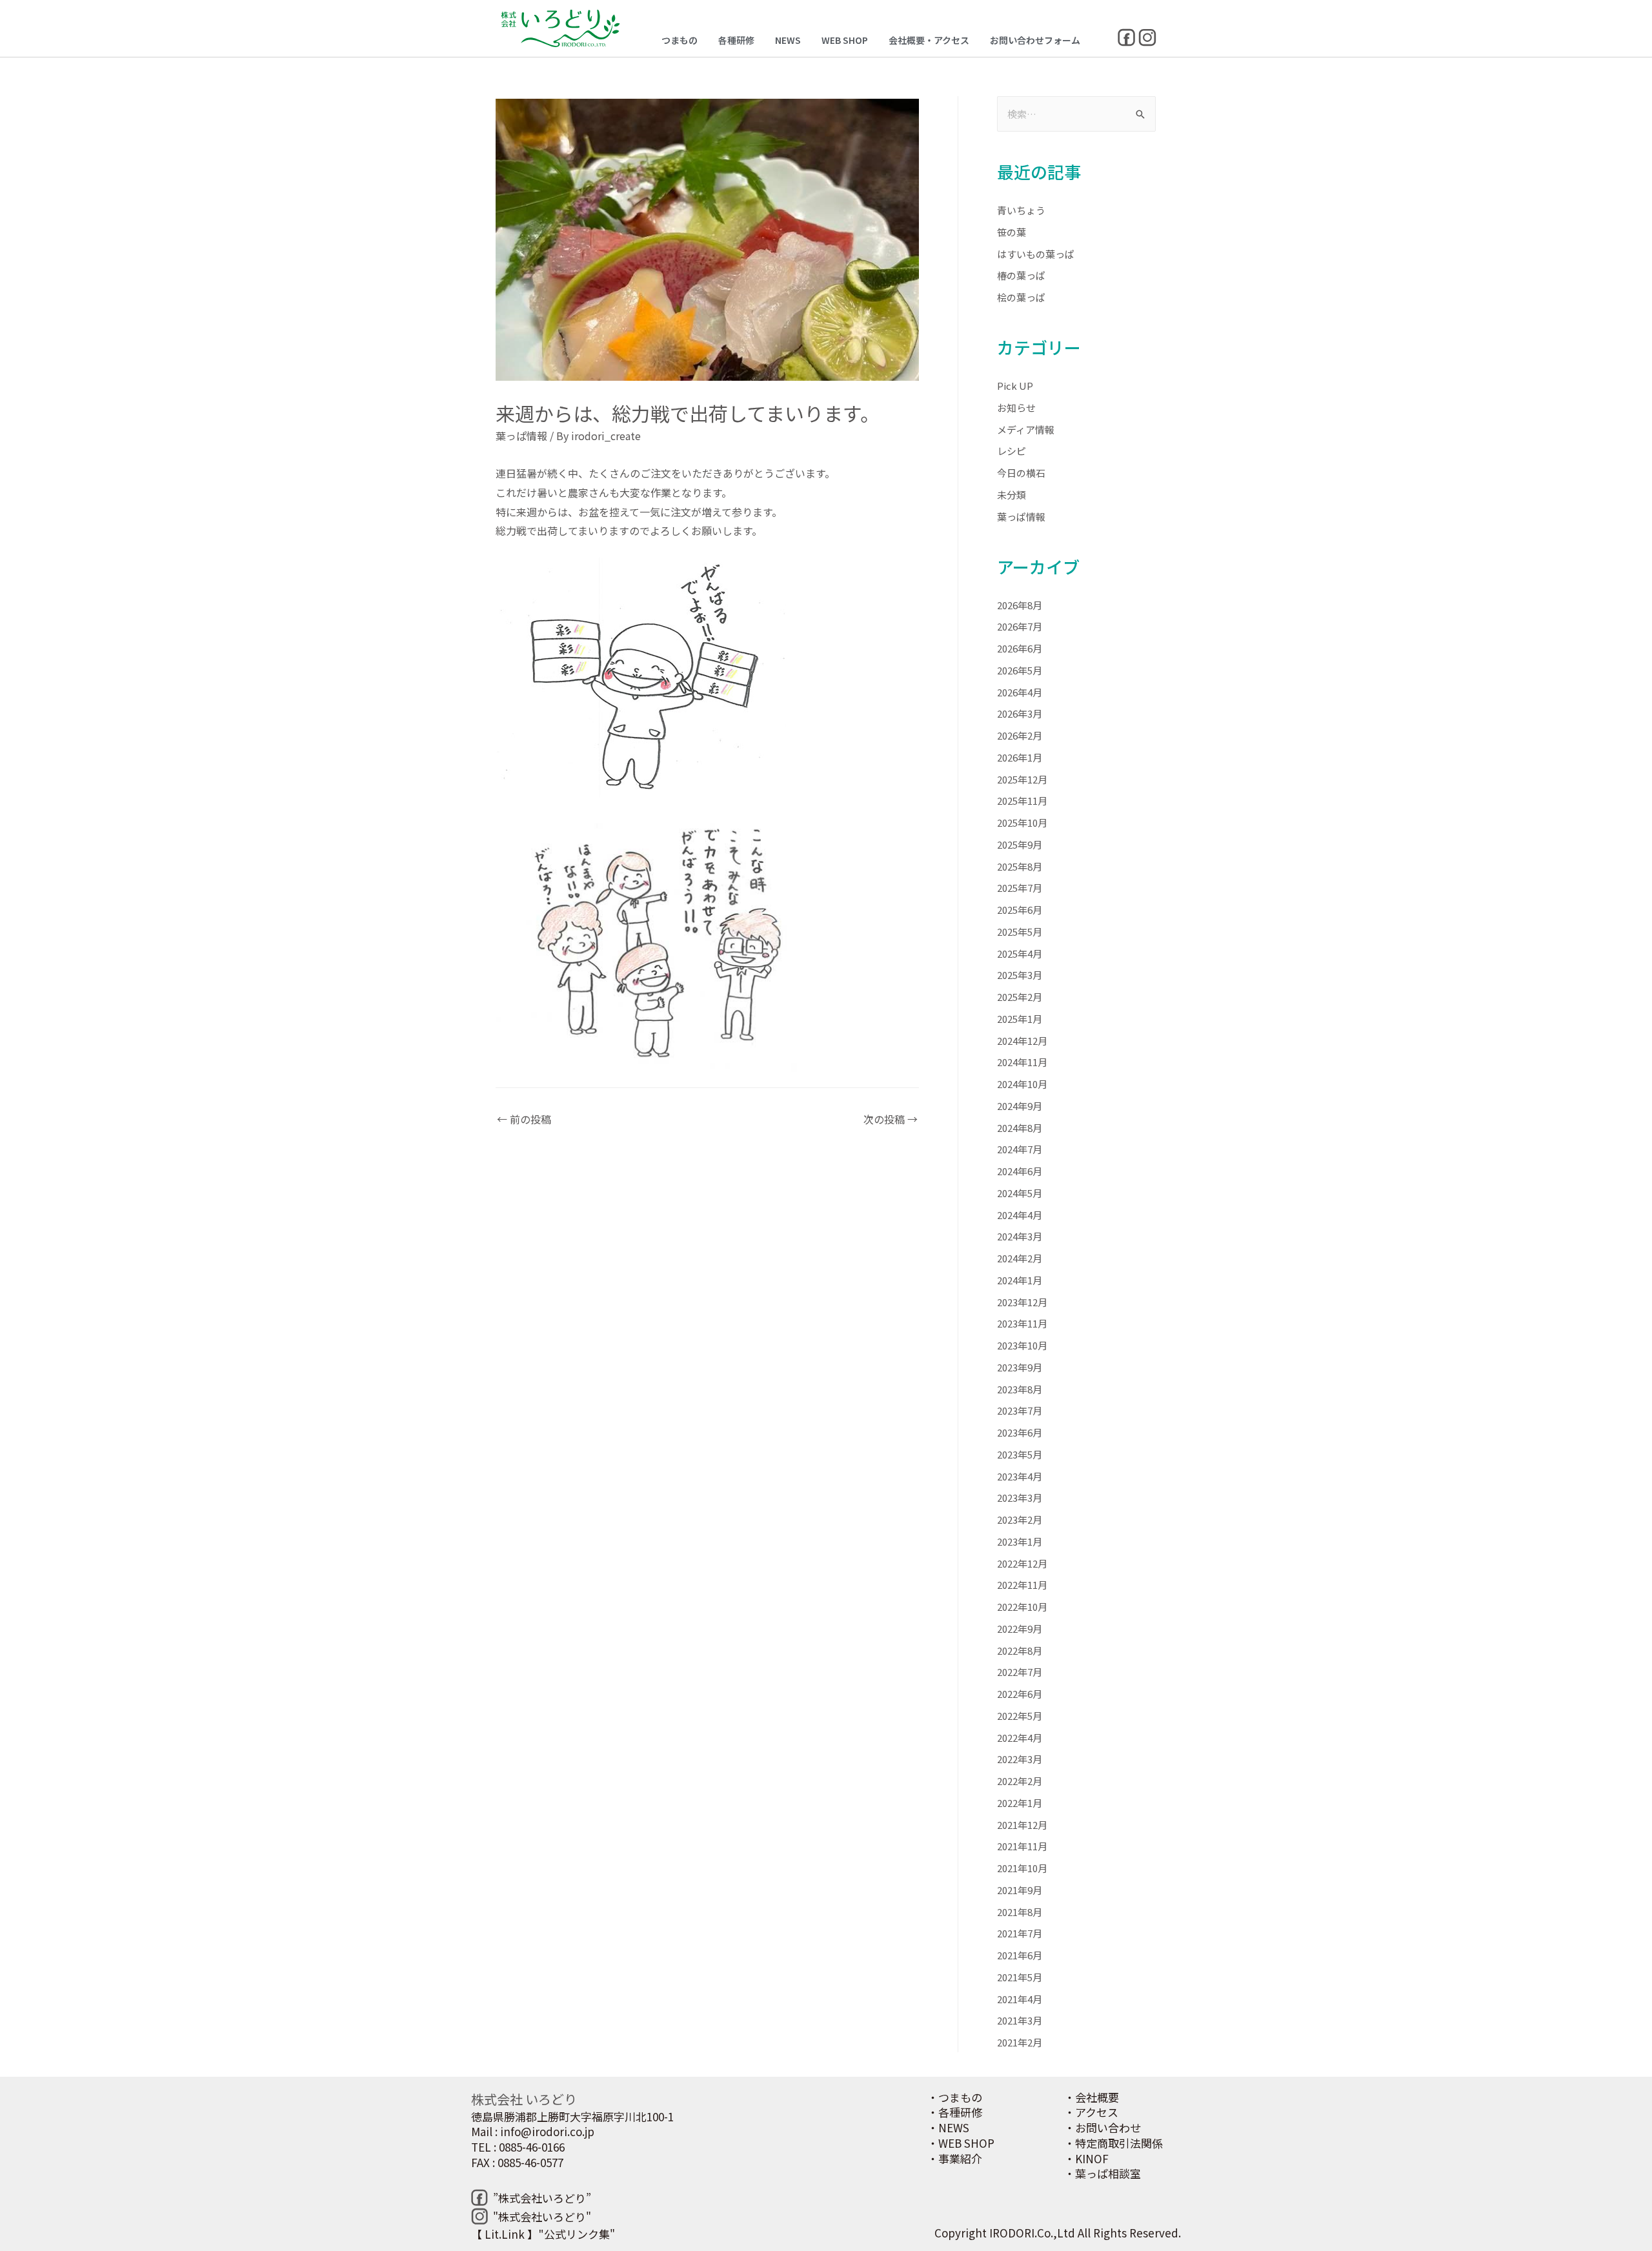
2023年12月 (1022, 1302)
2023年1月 (1020, 1541)
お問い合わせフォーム (1035, 40)
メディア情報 (1026, 429)
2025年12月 (1022, 779)
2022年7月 (1020, 1672)
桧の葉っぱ (1021, 297)
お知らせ (1016, 408)
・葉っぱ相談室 (1103, 2173)
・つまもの (955, 2097)
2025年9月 (1020, 844)
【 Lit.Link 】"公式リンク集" (543, 2234)
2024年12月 (1022, 1041)
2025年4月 (1020, 954)
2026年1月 (1020, 757)
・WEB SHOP (961, 2143)
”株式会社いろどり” (542, 2198)
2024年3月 (1020, 1236)
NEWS (788, 40)
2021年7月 (1020, 1933)
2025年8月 (1020, 866)
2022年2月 (1020, 1781)
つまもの (680, 40)
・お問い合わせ (1103, 2127)
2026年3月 (1020, 713)
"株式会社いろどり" (542, 2216)
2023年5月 (1020, 1454)
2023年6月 (1020, 1432)
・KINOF (1086, 2158)
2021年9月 (1020, 1890)
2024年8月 (1020, 1128)
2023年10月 (1022, 1345)
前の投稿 (524, 1119)
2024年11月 (1022, 1062)
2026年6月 (1020, 648)
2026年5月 (1020, 670)
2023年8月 (1020, 1389)
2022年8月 (1020, 1650)
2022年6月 (1020, 1694)
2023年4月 (1020, 1476)
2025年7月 (1020, 888)
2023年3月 (1020, 1498)
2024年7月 (1020, 1149)
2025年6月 (1020, 910)
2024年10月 (1022, 1084)
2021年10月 (1022, 1868)
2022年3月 (1020, 1759)
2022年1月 (1020, 1803)
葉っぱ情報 (521, 436)
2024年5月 (1020, 1193)
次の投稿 (891, 1119)
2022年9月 (1020, 1629)
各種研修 (736, 40)
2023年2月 (1020, 1519)
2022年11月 (1022, 1585)
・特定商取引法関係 (1113, 2143)
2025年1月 (1020, 1019)
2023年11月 (1022, 1323)
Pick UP (1015, 386)
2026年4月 (1020, 692)
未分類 (1012, 495)
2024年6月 (1020, 1171)
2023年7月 (1020, 1410)
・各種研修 (955, 2112)
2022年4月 (1020, 1738)
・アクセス (1091, 2112)
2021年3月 (1020, 2020)
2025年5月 (1020, 932)
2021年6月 (1020, 1955)
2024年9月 (1020, 1106)
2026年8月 (1020, 605)
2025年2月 (1020, 997)
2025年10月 (1022, 823)
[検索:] (1076, 114)
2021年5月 (1020, 1977)
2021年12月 (1022, 1825)
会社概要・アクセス (929, 40)
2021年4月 (1020, 1999)
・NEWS (948, 2127)
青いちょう (1021, 210)
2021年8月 (1020, 1912)
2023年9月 (1020, 1367)
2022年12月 (1022, 1563)
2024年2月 (1020, 1258)
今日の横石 (1021, 473)
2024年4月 (1020, 1215)
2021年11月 (1022, 1846)
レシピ (1012, 451)
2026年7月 (1020, 626)
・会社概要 (1092, 2097)
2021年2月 (1020, 2042)
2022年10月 (1022, 1607)
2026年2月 (1020, 735)
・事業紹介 (955, 2158)
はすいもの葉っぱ (1036, 254)
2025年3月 (1020, 975)
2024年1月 (1020, 1280)
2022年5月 (1020, 1716)
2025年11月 (1022, 801)
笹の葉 (1012, 232)
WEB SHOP (845, 40)
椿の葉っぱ (1021, 275)
